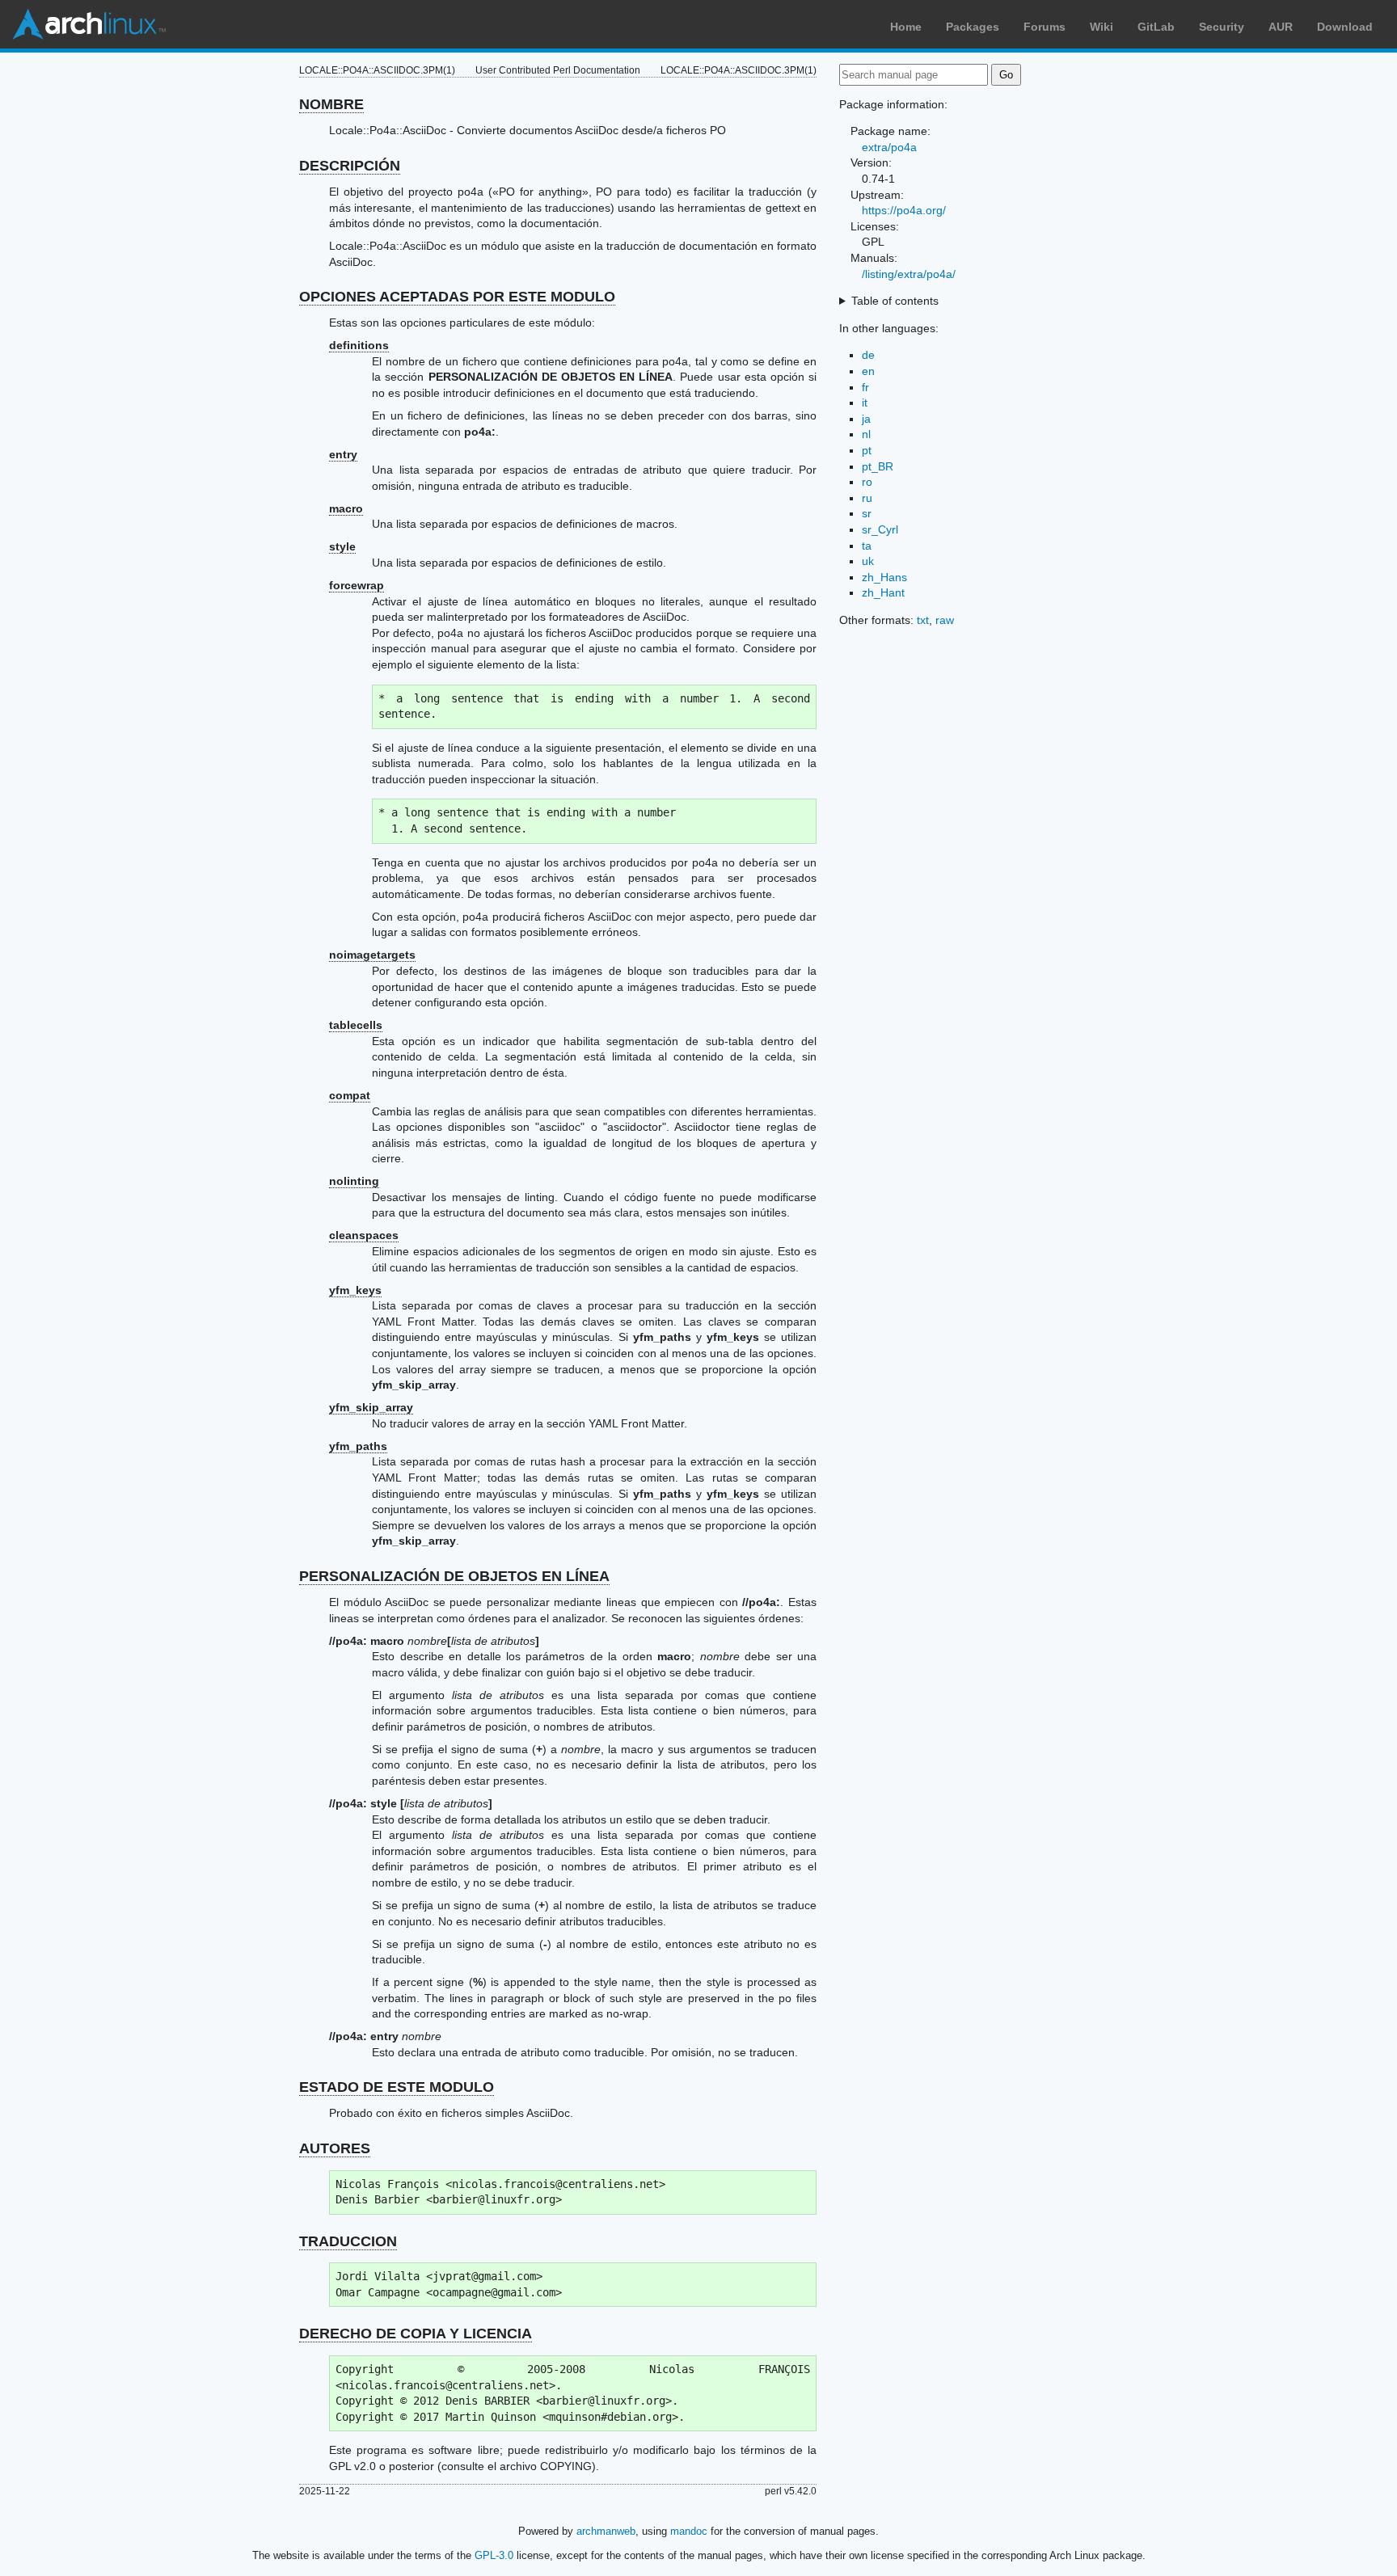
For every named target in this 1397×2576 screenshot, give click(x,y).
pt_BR (878, 466)
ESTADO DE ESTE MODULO (397, 2087)
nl (866, 434)
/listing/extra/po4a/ (909, 274)
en (868, 371)
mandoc (689, 2531)
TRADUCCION (348, 2241)
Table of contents (895, 301)
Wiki (1102, 27)
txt (923, 620)
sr (867, 513)
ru (867, 498)
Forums (1045, 27)
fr (865, 387)
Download (1345, 27)
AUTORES (335, 2148)
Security (1222, 27)
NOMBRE (331, 104)
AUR (1281, 27)
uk (868, 561)
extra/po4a (889, 147)
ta (867, 546)
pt (867, 450)
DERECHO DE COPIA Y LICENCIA (416, 2334)
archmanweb (606, 2531)
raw (945, 620)
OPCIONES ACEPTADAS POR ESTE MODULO (457, 297)
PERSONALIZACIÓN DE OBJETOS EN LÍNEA (454, 1576)
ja (866, 419)
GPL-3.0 (494, 2555)
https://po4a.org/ (904, 210)
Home (906, 27)
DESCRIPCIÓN (350, 166)
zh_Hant (883, 592)
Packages (973, 27)
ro (867, 482)
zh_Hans (884, 577)
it (865, 403)
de (868, 355)
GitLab (1156, 27)
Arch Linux (89, 24)
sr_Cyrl (880, 529)
